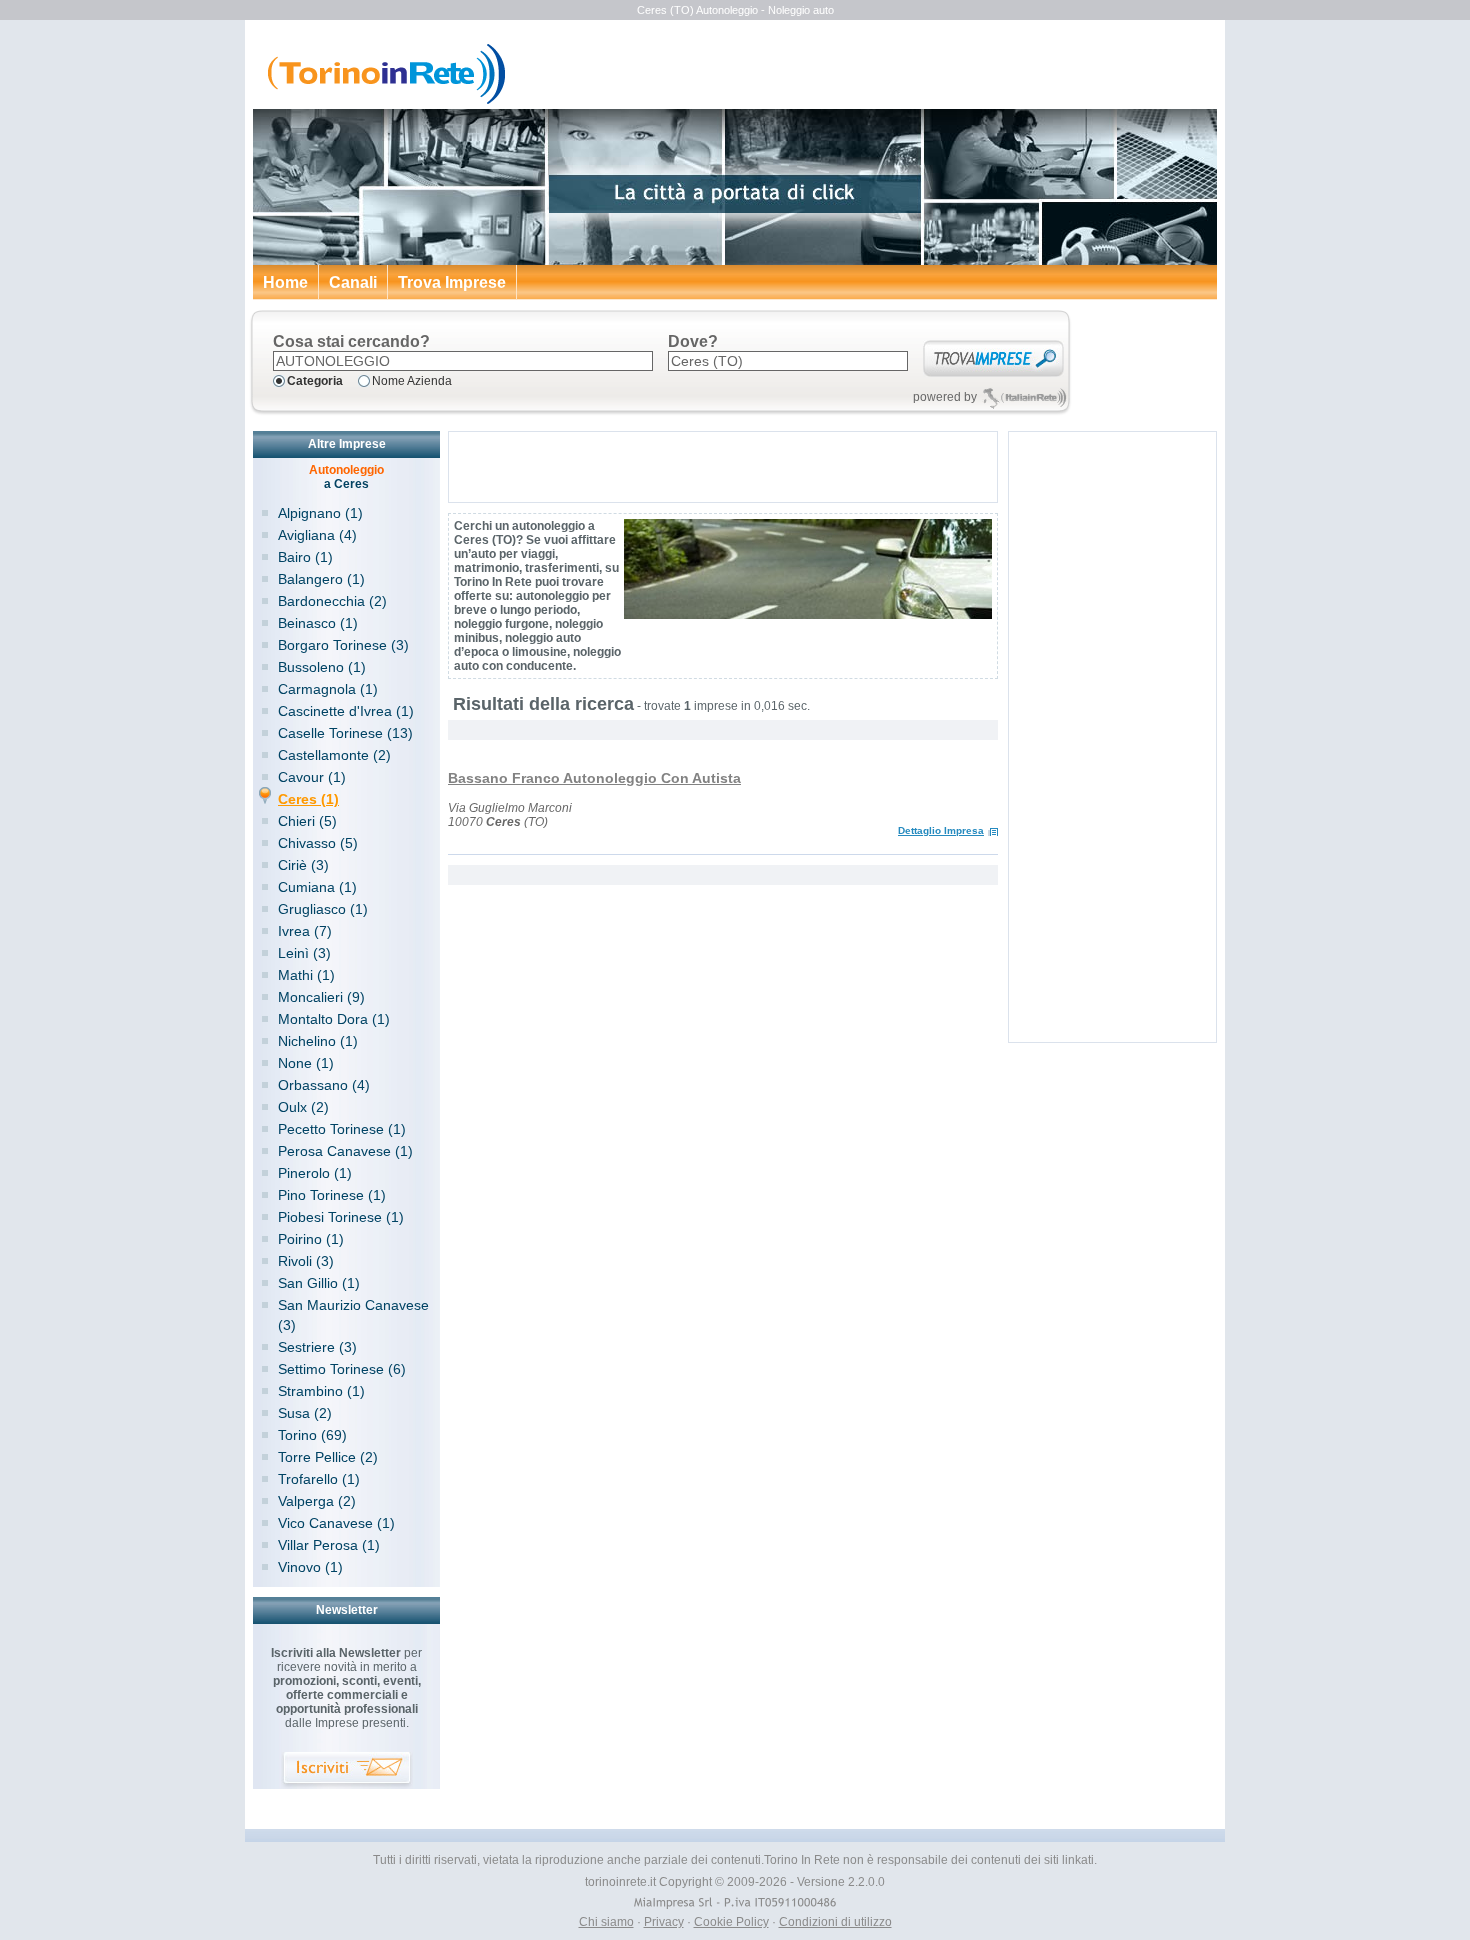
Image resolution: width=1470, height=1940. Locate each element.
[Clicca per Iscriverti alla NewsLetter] (347, 1770)
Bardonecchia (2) (332, 601)
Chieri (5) (307, 821)
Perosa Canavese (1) (345, 1151)
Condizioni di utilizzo (835, 1922)
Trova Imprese (452, 282)
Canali (353, 282)
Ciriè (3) (303, 865)
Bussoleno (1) (322, 667)
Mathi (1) (306, 975)
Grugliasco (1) (323, 909)
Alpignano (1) (320, 513)
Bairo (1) (305, 557)
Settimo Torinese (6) (342, 1369)
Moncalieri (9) (321, 997)
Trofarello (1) (319, 1479)
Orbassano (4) (324, 1085)
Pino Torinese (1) (332, 1195)
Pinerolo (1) (315, 1173)
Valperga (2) (317, 1501)
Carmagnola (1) (328, 689)
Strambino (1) (321, 1391)
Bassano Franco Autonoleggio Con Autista (594, 778)
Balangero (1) (321, 579)
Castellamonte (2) (334, 755)
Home (285, 282)
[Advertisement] (723, 467)
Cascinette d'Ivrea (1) (346, 711)
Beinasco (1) (318, 623)
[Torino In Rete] (380, 100)
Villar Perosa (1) (329, 1545)
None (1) (306, 1063)
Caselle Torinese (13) (345, 733)
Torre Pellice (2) (328, 1457)
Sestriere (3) (317, 1347)
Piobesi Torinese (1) (341, 1217)
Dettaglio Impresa (941, 830)
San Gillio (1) (319, 1283)
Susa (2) (305, 1413)
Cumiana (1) (317, 887)
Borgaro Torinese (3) (343, 645)
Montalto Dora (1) (334, 1019)
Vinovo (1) (310, 1567)
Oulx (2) (303, 1107)
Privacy (664, 1922)
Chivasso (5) (318, 843)
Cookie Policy (731, 1922)
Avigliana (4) (317, 535)
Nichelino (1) (318, 1041)
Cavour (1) (312, 777)
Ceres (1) (308, 799)
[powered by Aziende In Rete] (1024, 397)
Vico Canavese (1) (336, 1523)
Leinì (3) (304, 953)
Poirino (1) (311, 1239)
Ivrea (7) (305, 931)
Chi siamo (606, 1922)
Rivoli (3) (306, 1261)
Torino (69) (312, 1435)
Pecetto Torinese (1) (342, 1129)
